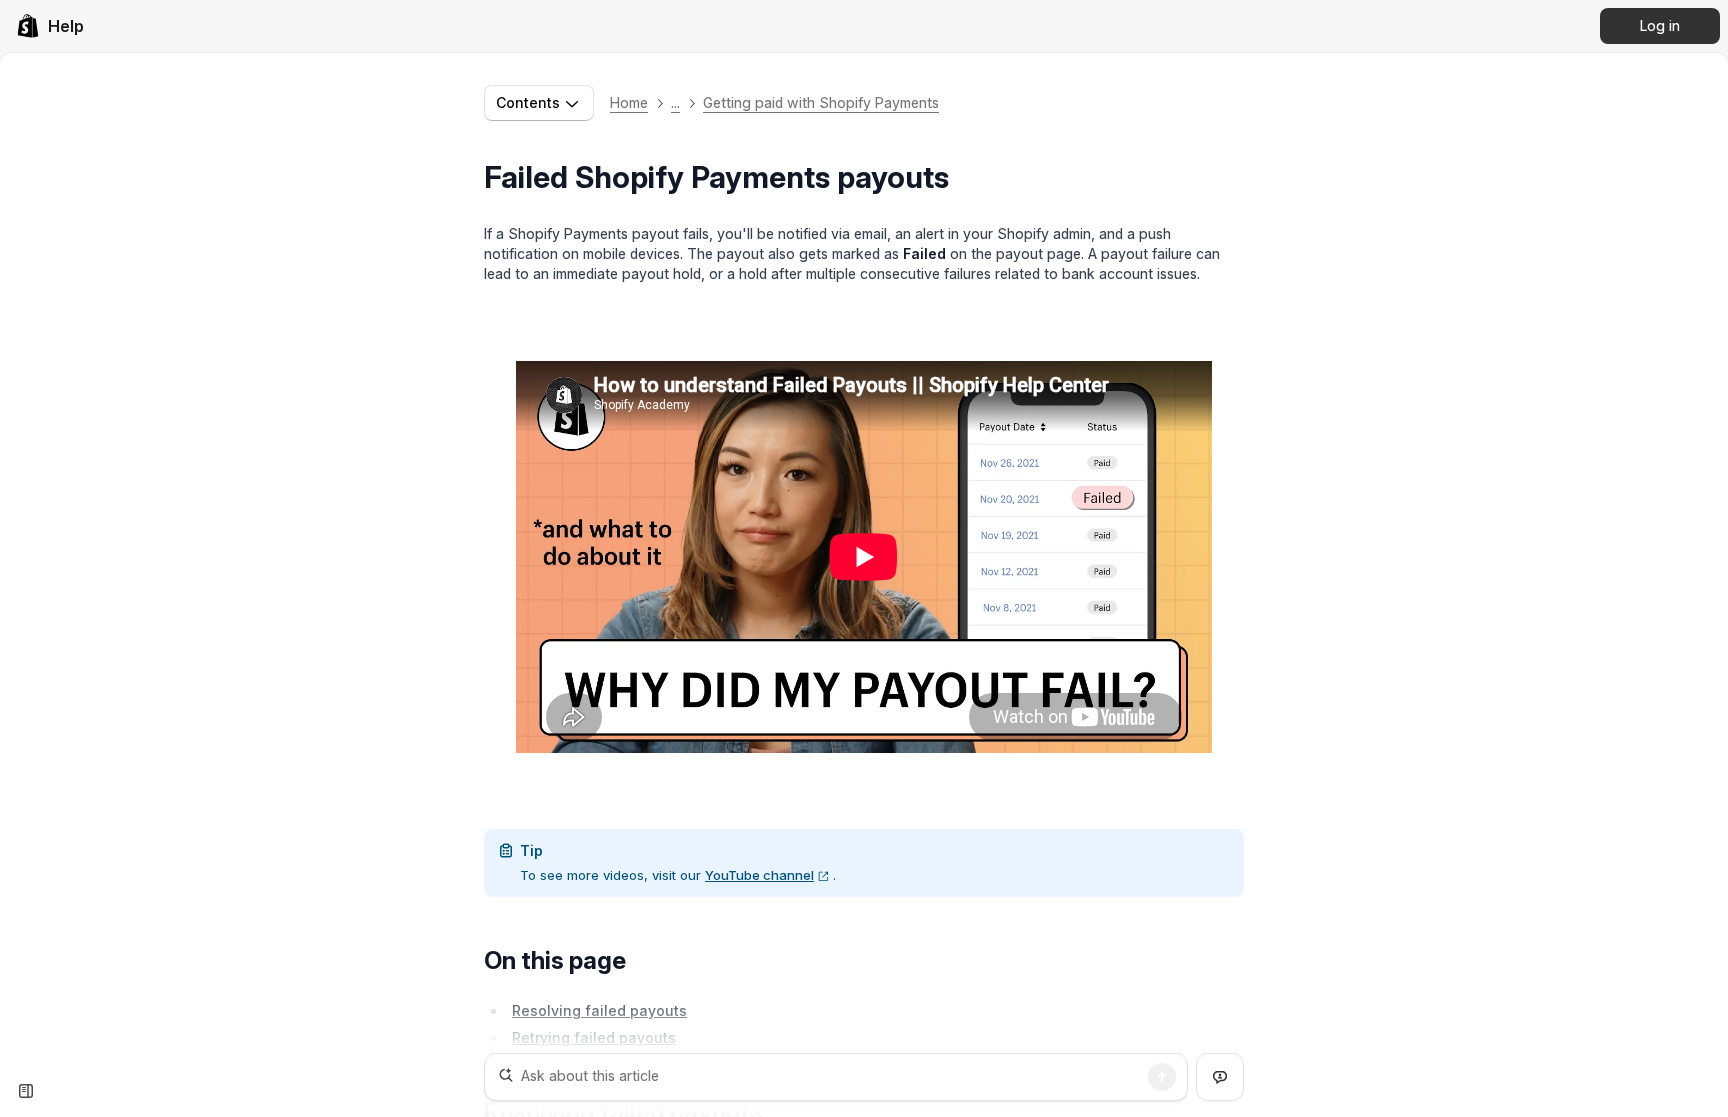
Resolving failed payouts (599, 1010)
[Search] (1162, 1077)
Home (629, 102)
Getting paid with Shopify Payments (821, 102)
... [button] (675, 102)
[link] (50, 26)
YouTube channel (759, 875)
